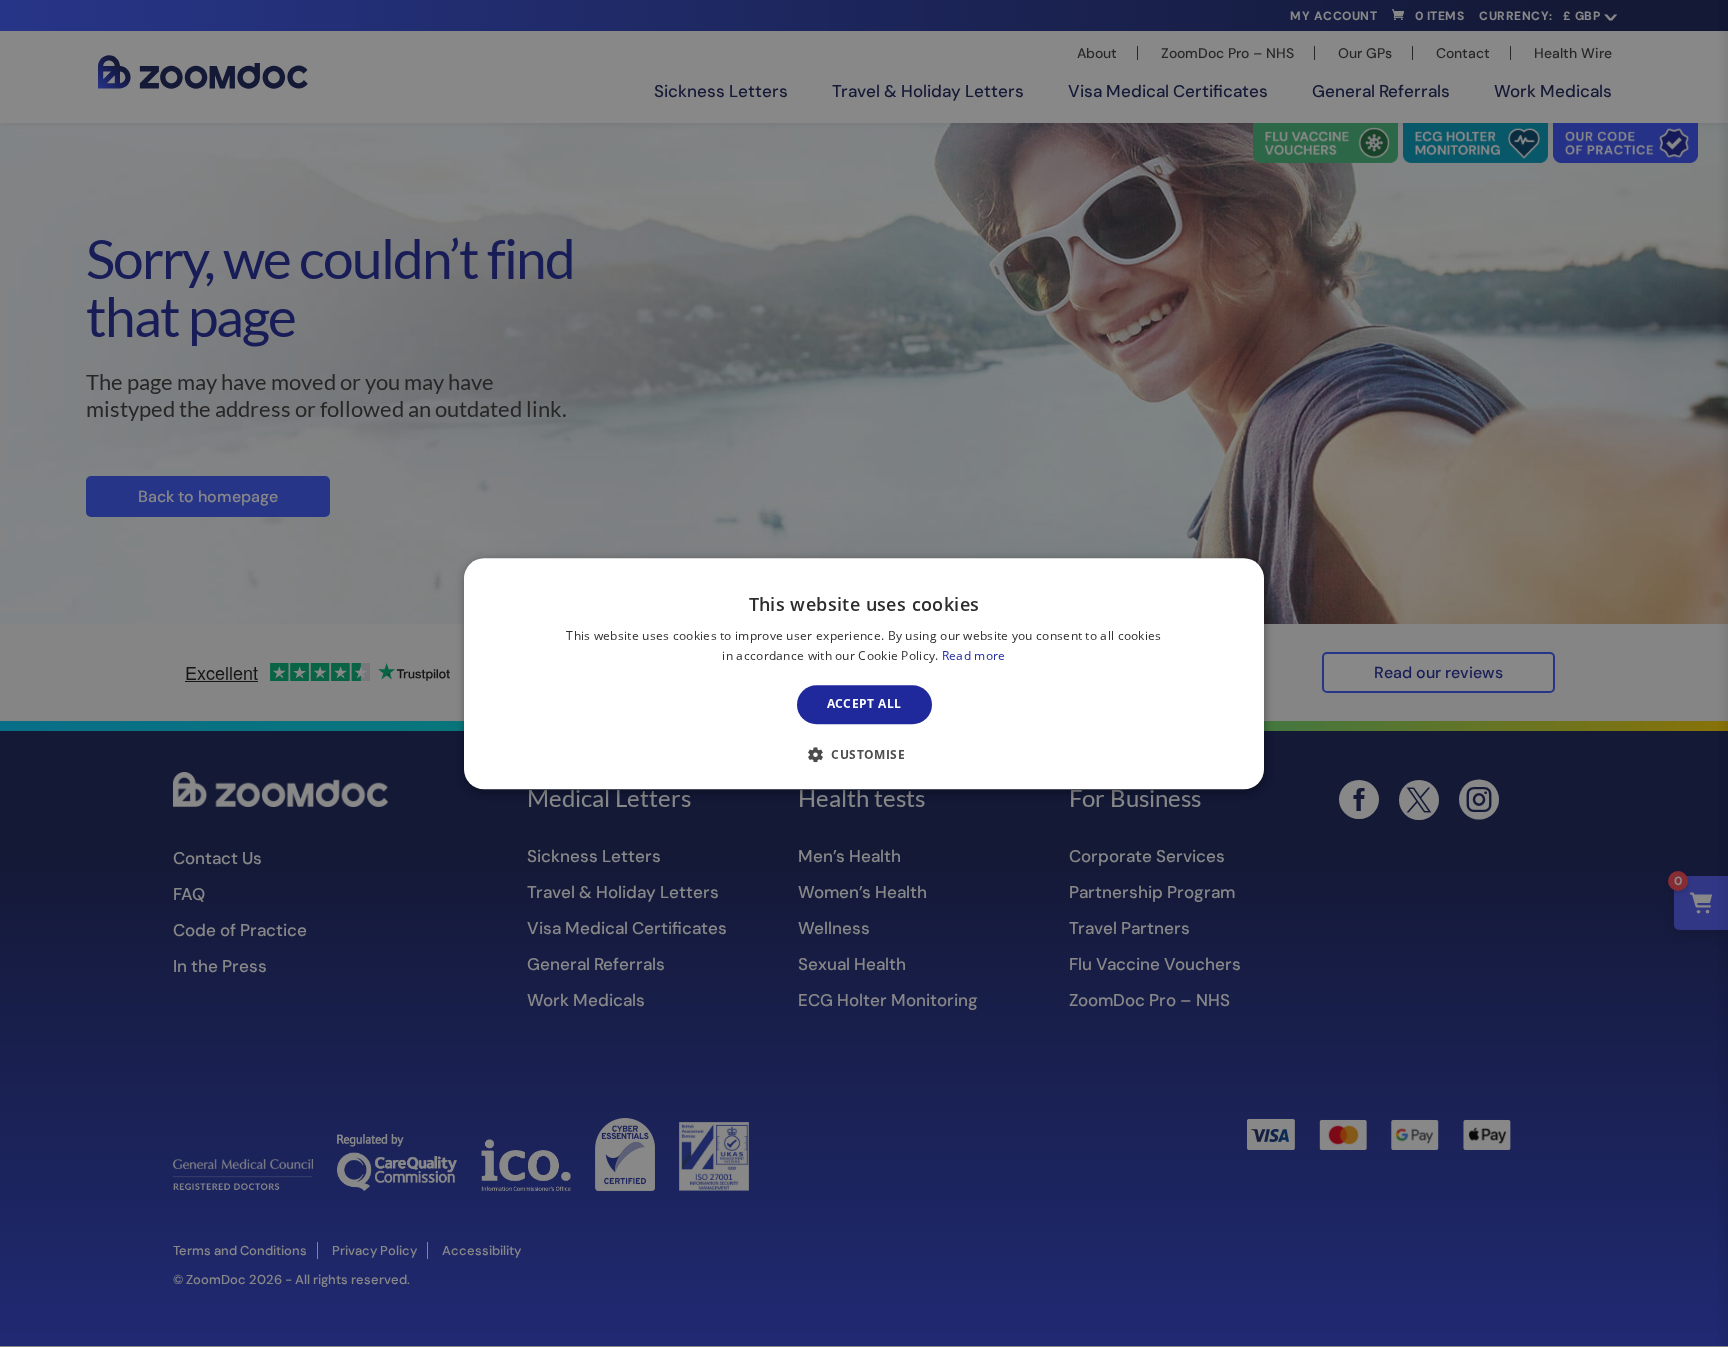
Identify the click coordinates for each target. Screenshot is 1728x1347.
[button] (864, 754)
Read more (974, 655)
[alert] (864, 673)
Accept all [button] (864, 704)
